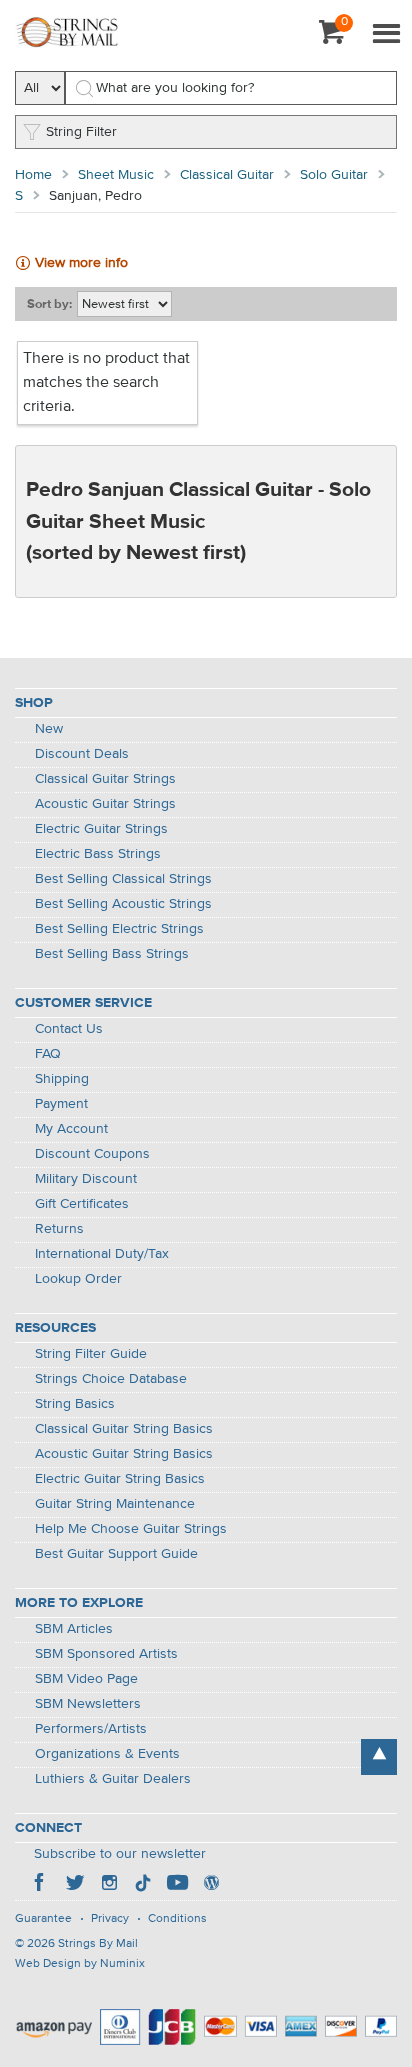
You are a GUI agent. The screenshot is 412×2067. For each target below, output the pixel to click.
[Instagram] (109, 1885)
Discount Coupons (92, 1154)
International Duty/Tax (102, 1254)
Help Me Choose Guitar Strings (131, 1529)
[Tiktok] (143, 1885)
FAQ (48, 1054)
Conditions (177, 1919)
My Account (71, 1129)
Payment (61, 1104)
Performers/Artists (91, 1729)
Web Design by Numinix (80, 1964)
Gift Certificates (82, 1204)
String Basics (75, 1404)
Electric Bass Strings (98, 854)
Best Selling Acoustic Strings (123, 904)
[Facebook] (41, 1885)
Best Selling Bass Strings (112, 954)
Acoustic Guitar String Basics (124, 1454)
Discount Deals (82, 754)
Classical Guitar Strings (105, 779)
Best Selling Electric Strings (119, 929)
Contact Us (69, 1029)
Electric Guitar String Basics (120, 1479)
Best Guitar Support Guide (116, 1554)
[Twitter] (75, 1885)
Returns (59, 1229)
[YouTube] (177, 1885)
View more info (81, 263)
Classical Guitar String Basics (124, 1429)
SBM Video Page (86, 1679)
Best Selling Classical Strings (123, 879)
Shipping (62, 1079)
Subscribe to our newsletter (120, 1854)
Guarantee (43, 1919)
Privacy (110, 1919)
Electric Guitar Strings (101, 829)
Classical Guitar (227, 175)
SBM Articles (74, 1629)
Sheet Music (116, 175)
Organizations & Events (107, 1754)
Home (33, 175)
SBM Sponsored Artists (106, 1654)
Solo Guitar (334, 175)
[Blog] (211, 1885)
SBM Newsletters (88, 1704)
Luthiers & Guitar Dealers (113, 1779)
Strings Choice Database (111, 1379)
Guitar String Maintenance (115, 1504)
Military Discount (86, 1179)
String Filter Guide (91, 1354)
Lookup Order (78, 1279)
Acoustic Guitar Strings (105, 804)
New (49, 729)
